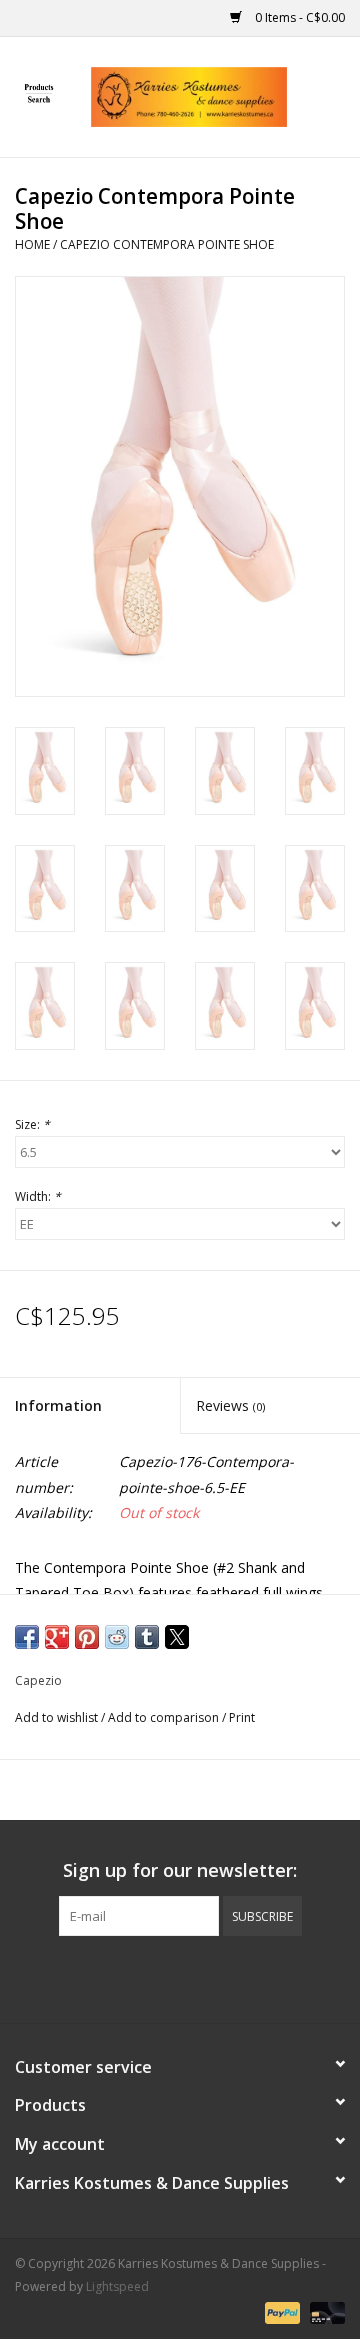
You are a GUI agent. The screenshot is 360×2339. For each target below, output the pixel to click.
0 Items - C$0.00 (298, 17)
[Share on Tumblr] (147, 1637)
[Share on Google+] (57, 1637)
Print (242, 1717)
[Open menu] (39, 93)
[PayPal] (280, 2311)
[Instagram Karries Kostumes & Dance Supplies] (252, 1977)
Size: (32, 1124)
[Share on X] (177, 1637)
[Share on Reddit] (117, 1637)
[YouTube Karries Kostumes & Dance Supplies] (216, 1977)
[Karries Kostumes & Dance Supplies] (219, 95)
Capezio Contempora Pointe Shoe (167, 244)
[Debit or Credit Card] (324, 2311)
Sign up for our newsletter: (180, 1870)
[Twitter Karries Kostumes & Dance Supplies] (144, 1977)
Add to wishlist (58, 1717)
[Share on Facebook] (27, 1637)
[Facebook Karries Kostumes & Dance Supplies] (108, 1977)
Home (32, 244)
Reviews (230, 1405)
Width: (38, 1196)
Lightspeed (117, 2286)
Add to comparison (165, 1717)
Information (58, 1405)
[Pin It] (87, 1637)
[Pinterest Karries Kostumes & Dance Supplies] (180, 1977)
